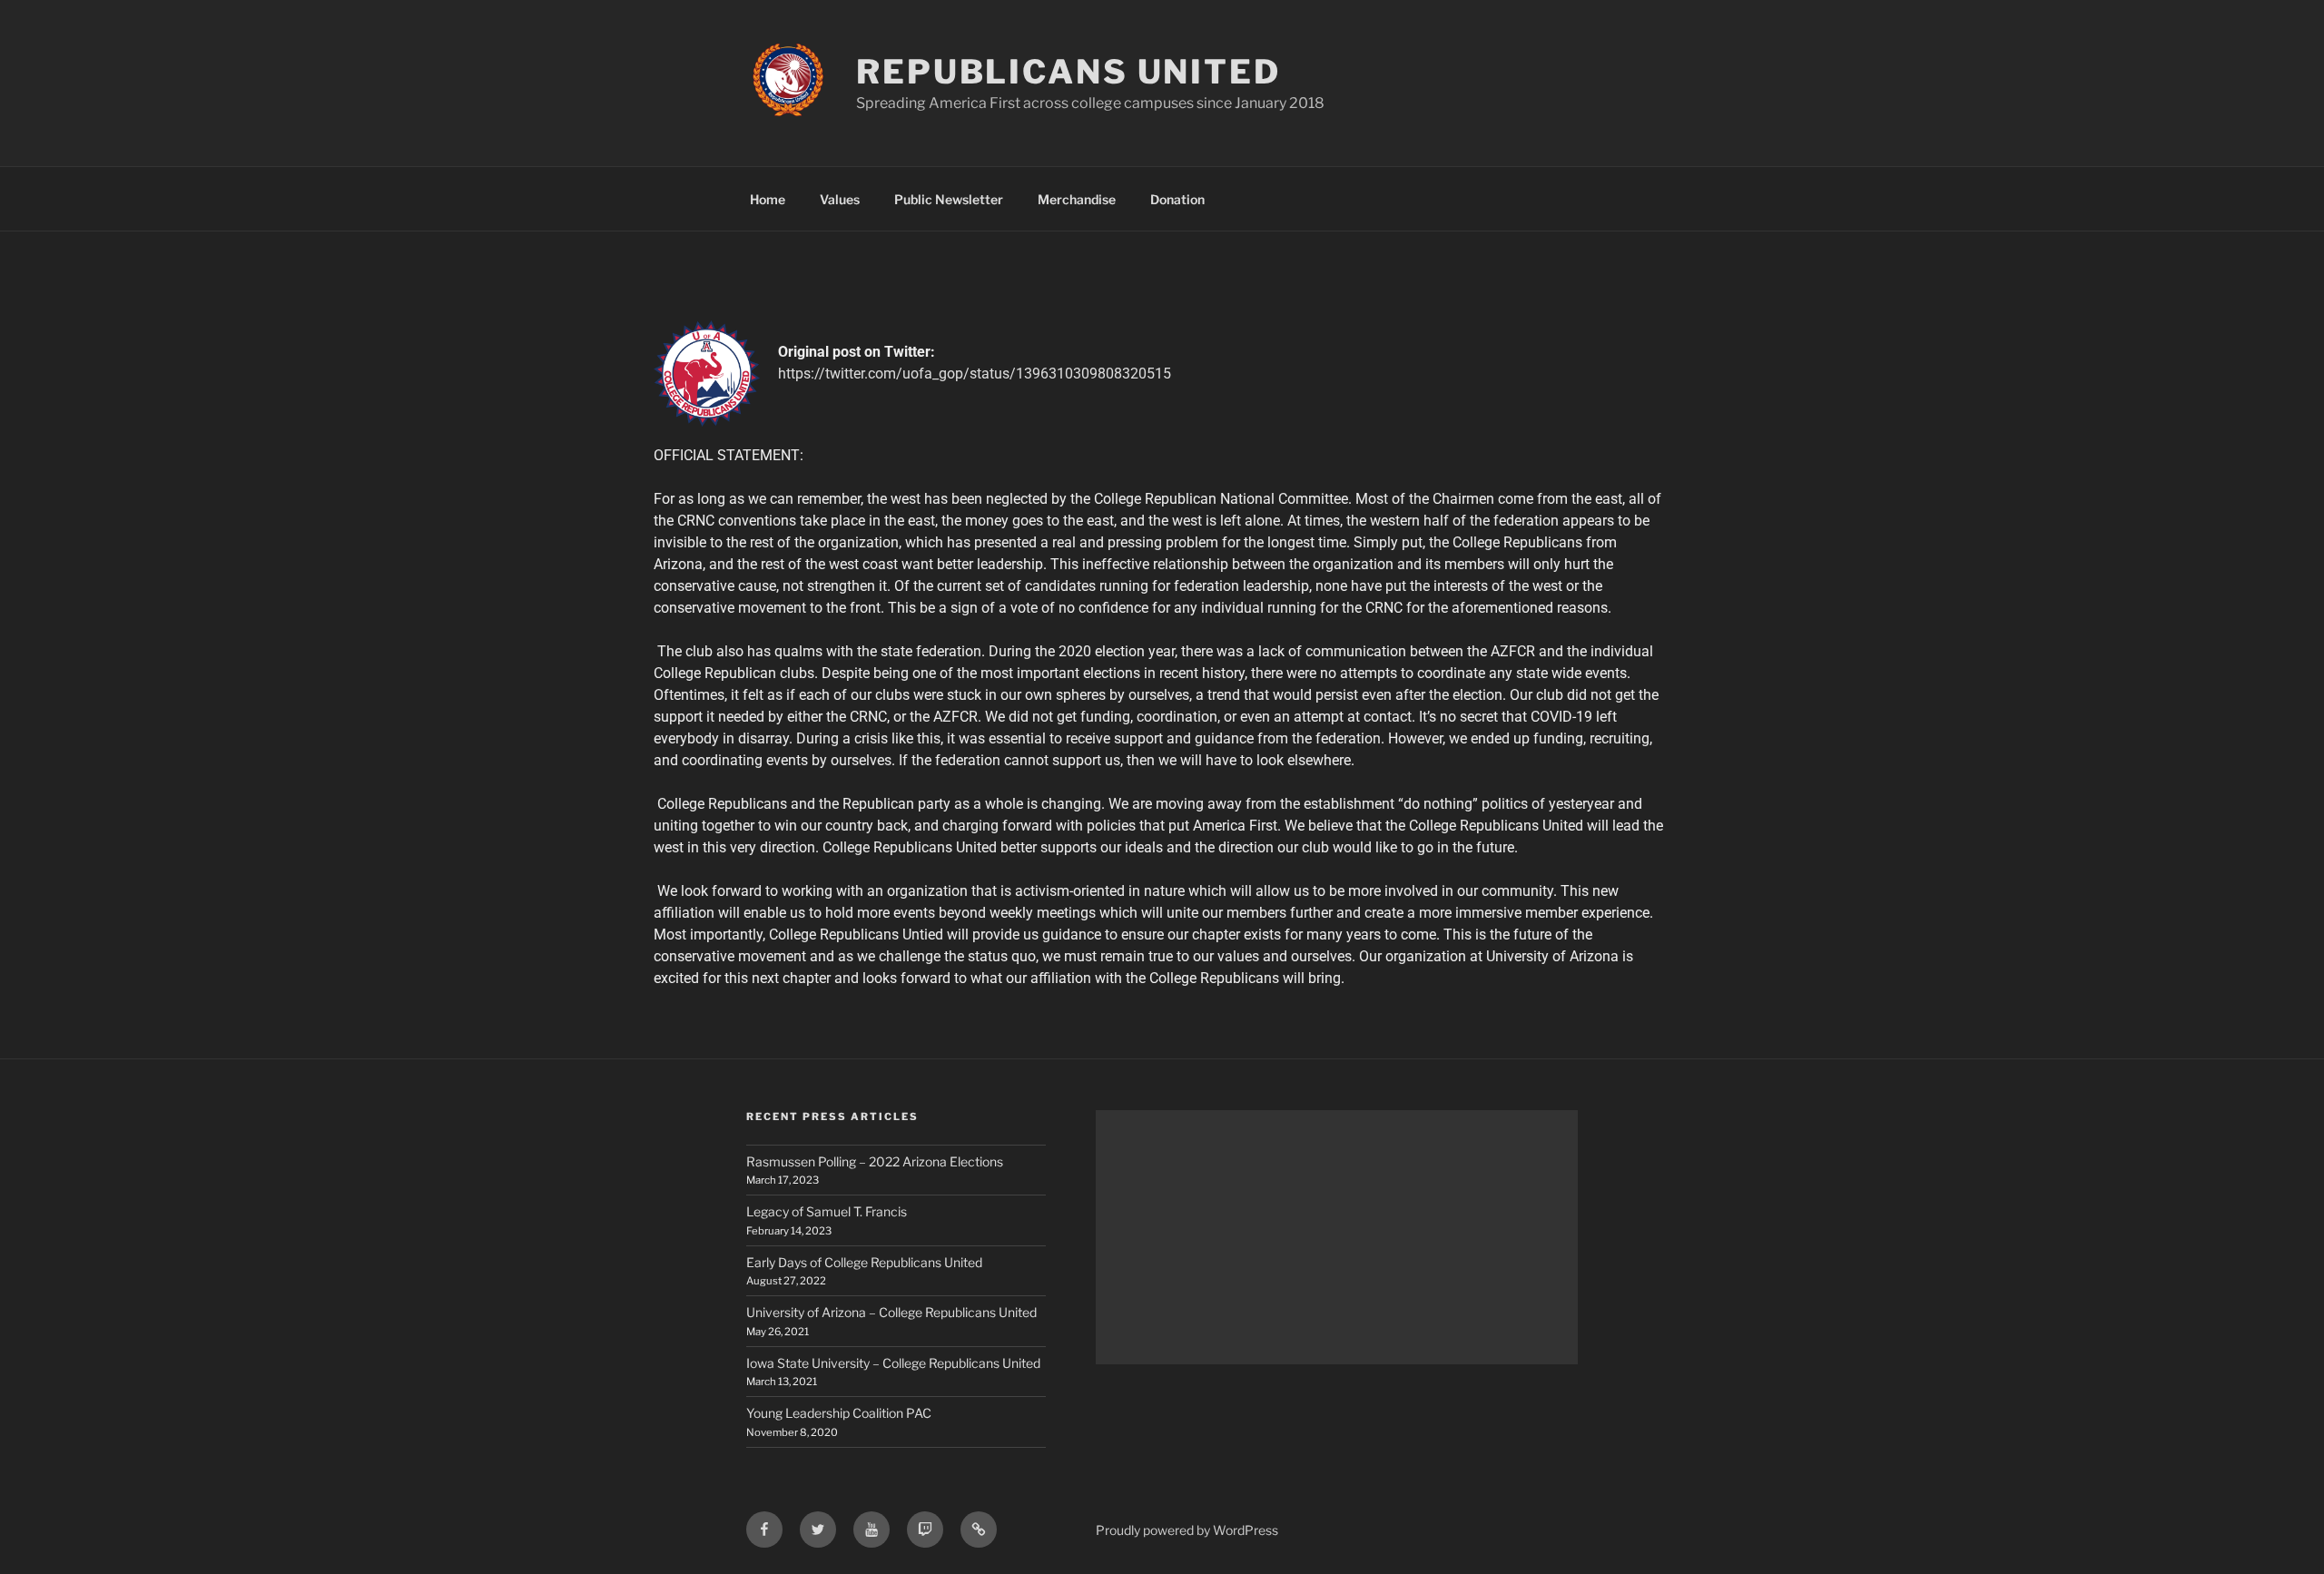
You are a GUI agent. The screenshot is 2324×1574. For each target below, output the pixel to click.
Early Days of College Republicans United (864, 1262)
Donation (1177, 199)
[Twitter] (818, 1530)
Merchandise (1077, 199)
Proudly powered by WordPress (1187, 1530)
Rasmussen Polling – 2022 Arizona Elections (875, 1161)
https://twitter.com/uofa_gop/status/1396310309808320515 (975, 374)
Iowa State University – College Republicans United (893, 1363)
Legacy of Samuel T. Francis (827, 1211)
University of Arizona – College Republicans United (891, 1312)
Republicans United (1068, 72)
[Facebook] (764, 1530)
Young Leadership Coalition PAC (839, 1413)
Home (768, 199)
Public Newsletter (949, 199)
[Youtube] (871, 1530)
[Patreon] (979, 1530)
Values (840, 199)
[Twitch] (925, 1530)
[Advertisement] (1337, 1237)
